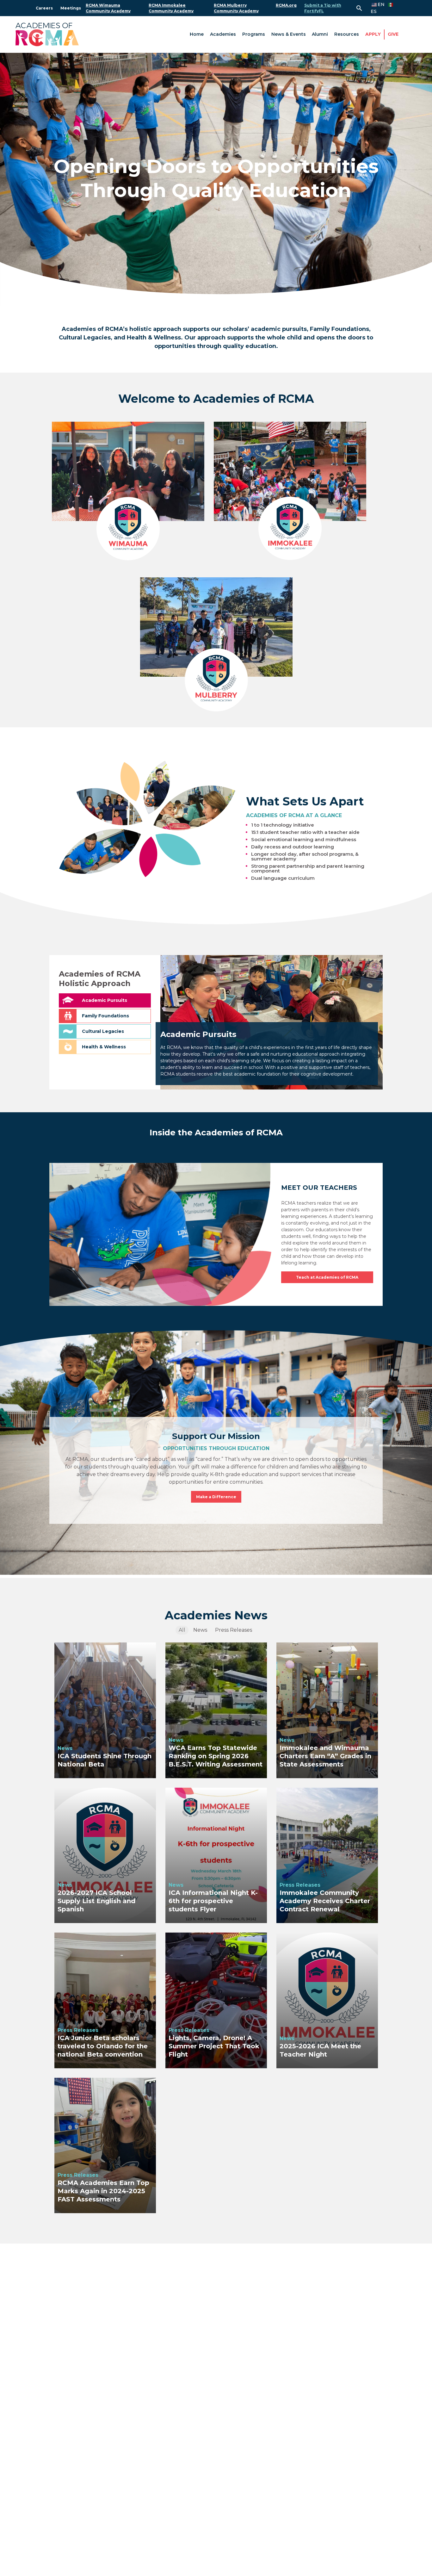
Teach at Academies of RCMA (327, 1277)
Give (393, 34)
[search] (359, 8)
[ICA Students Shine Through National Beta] (105, 1710)
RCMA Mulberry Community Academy (236, 8)
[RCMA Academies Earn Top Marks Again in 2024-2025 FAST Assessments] (105, 2145)
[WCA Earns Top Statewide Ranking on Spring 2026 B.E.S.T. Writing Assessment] (216, 1710)
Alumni (320, 34)
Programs (254, 34)
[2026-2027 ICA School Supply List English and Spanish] (105, 1855)
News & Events (289, 34)
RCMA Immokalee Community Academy (171, 8)
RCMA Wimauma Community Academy (108, 8)
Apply (373, 34)
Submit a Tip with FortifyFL (323, 8)
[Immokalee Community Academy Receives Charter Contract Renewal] (327, 1855)
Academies (223, 34)
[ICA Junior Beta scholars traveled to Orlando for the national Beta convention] (105, 2000)
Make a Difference (216, 1497)
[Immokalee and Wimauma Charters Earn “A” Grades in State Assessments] (327, 1710)
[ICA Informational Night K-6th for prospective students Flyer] (216, 1855)
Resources (347, 34)
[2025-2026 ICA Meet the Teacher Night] (327, 2000)
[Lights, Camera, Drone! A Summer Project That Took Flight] (216, 2000)
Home (197, 34)
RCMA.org (286, 5)
